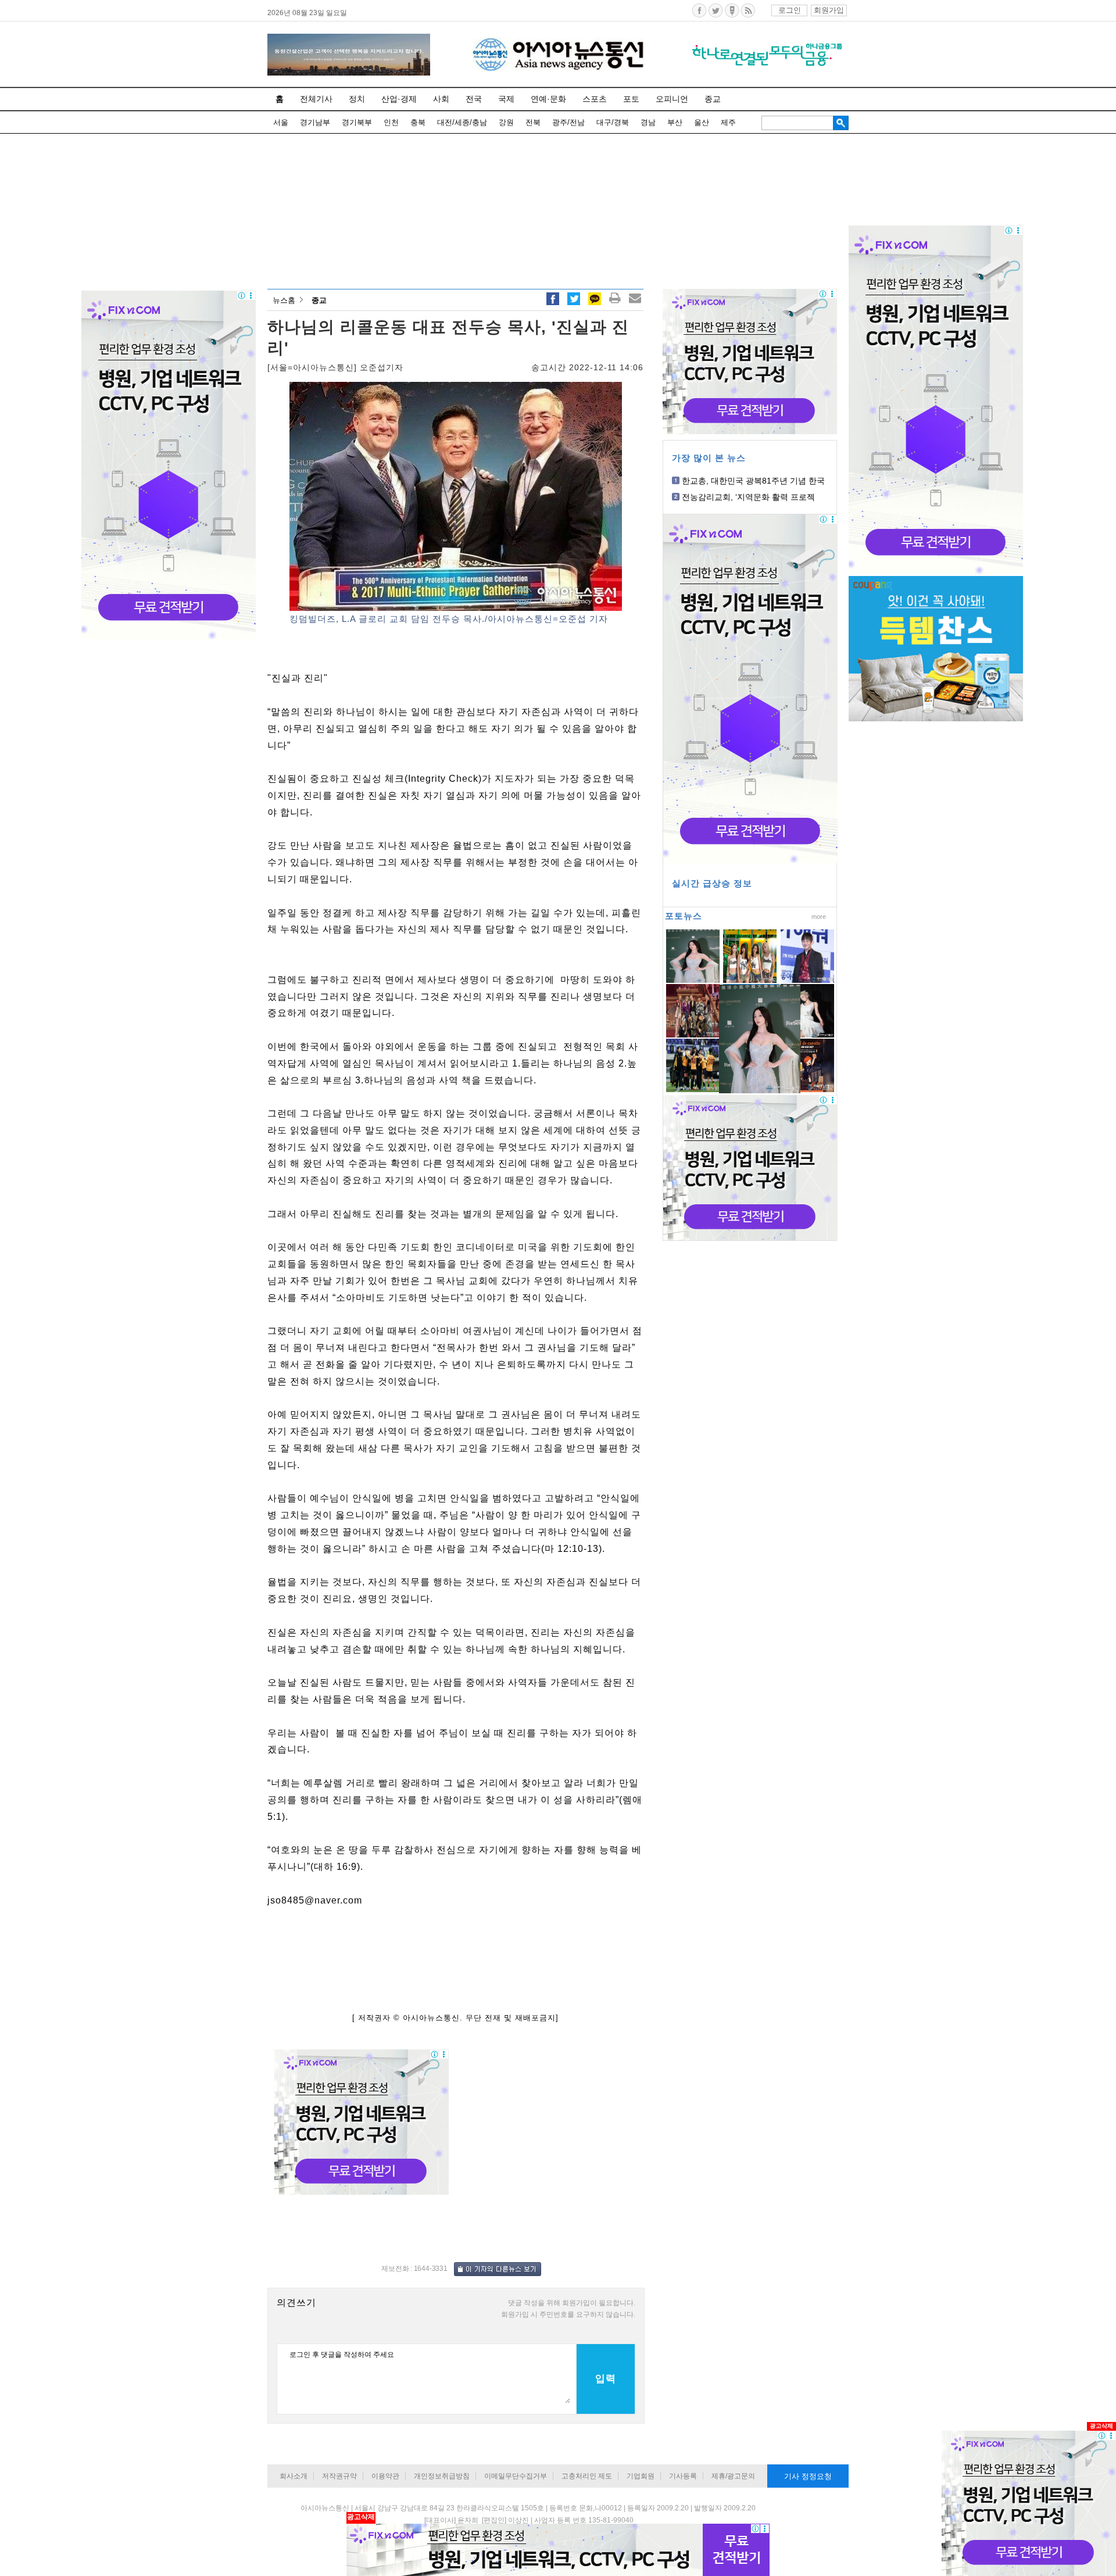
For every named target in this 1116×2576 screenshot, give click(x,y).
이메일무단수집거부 (516, 2476)
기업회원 (641, 2476)
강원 (506, 122)
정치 (357, 99)
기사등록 (683, 2476)
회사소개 (294, 2476)
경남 (648, 122)
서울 (281, 122)
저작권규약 (339, 2476)
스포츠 (595, 99)
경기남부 (315, 122)
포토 (631, 99)
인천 (391, 122)
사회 (441, 99)
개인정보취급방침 (442, 2476)
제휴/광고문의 (733, 2476)
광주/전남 (568, 122)
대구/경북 (613, 122)
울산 (702, 122)
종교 (713, 99)
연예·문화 (548, 99)
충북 (418, 122)
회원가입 (829, 10)
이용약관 (385, 2476)
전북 (533, 122)
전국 (474, 99)
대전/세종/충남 (462, 122)
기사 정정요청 (808, 2476)
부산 (675, 122)
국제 (506, 99)
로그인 (790, 10)
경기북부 (357, 122)
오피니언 (672, 99)
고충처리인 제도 (587, 2476)
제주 (728, 122)
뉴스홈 (284, 300)
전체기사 (316, 99)
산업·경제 (399, 99)
